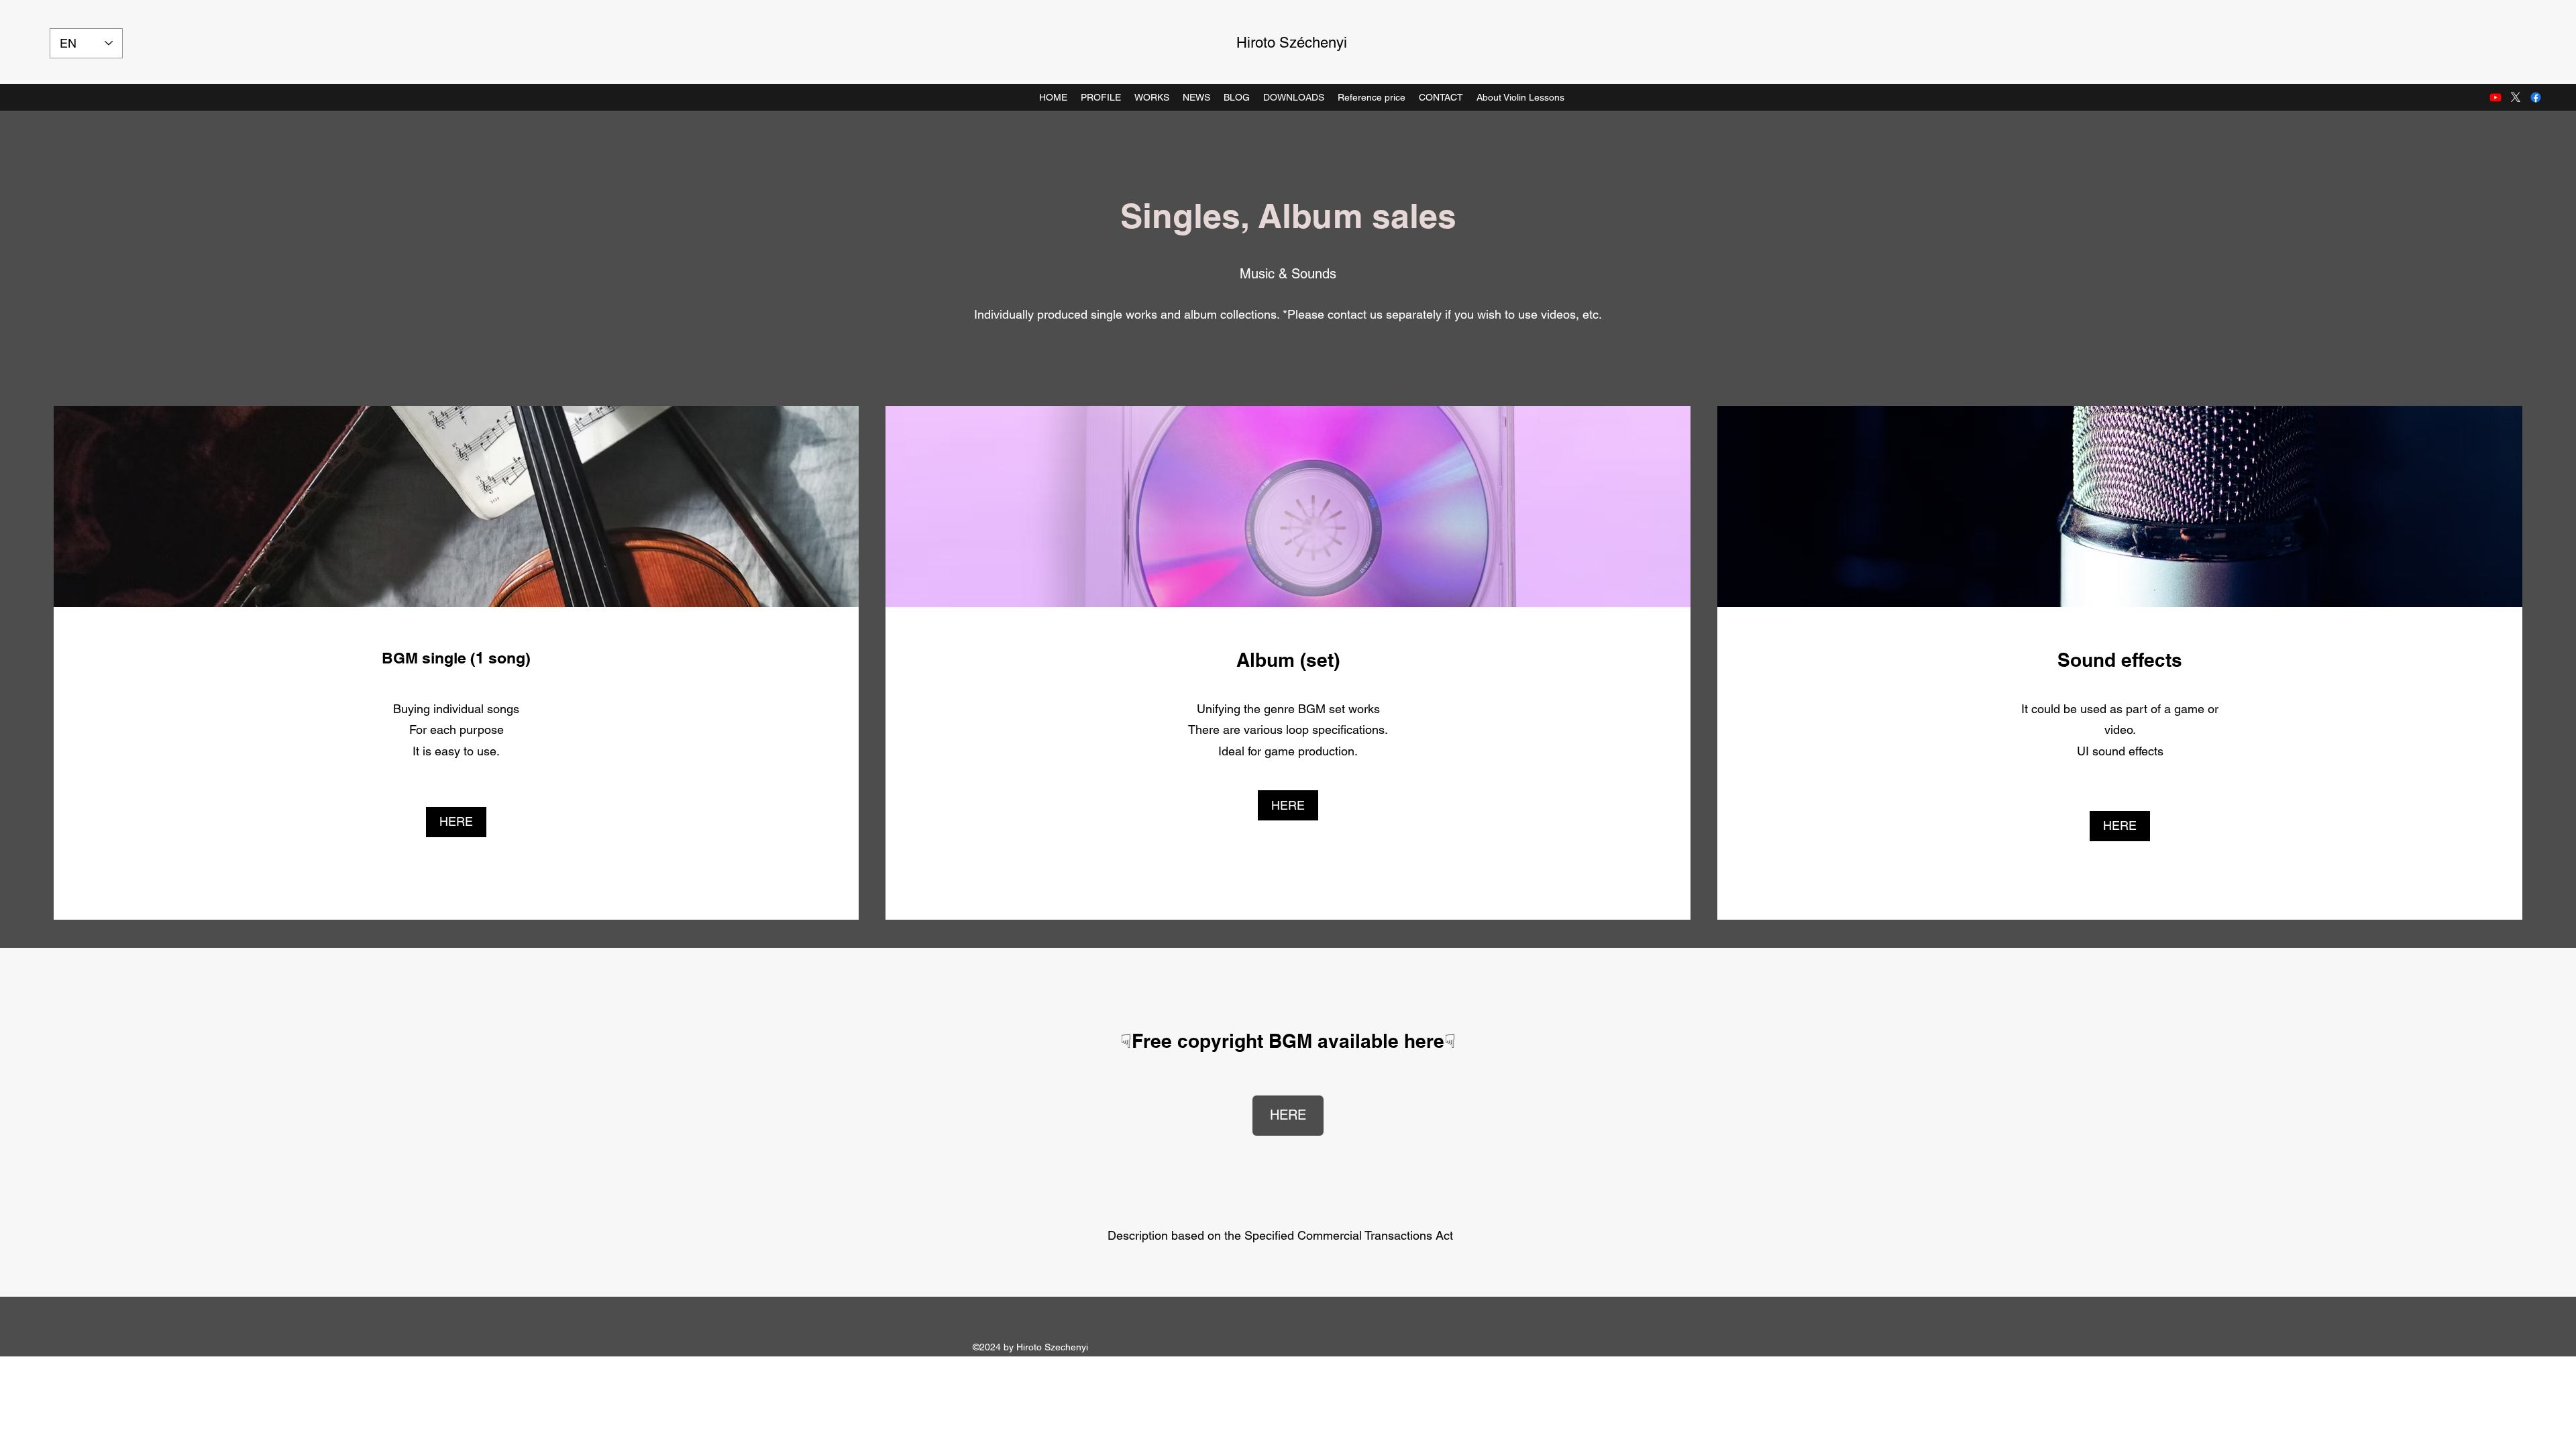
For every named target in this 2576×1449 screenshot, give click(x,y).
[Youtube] (2495, 97)
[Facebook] (2536, 97)
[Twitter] (2516, 97)
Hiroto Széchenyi (1292, 43)
